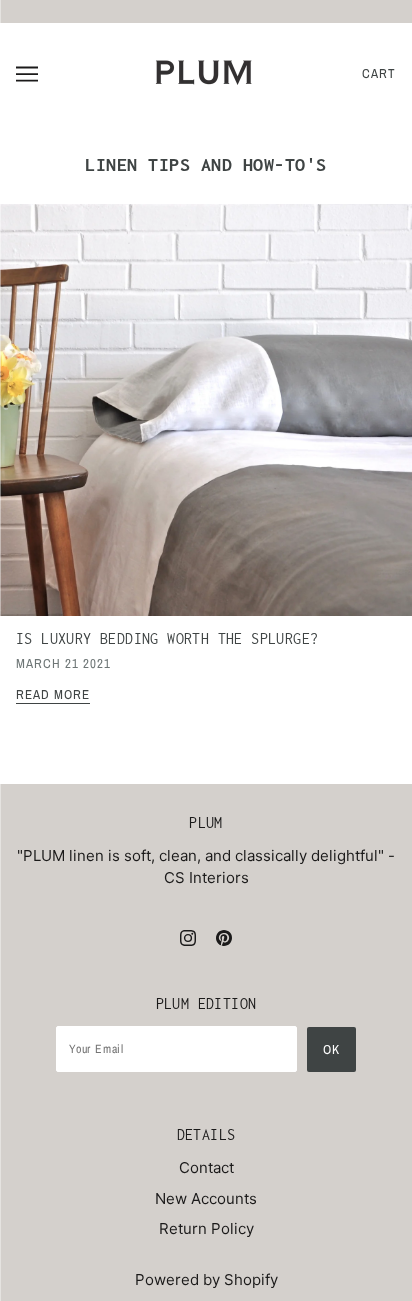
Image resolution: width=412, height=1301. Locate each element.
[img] (188, 937)
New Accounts (206, 1198)
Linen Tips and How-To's (206, 164)
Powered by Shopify (206, 1279)
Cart (379, 73)
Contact (206, 1167)
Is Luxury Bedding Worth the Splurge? (167, 638)
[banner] (204, 72)
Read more (53, 695)
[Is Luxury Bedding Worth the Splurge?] (206, 418)
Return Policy (206, 1228)
